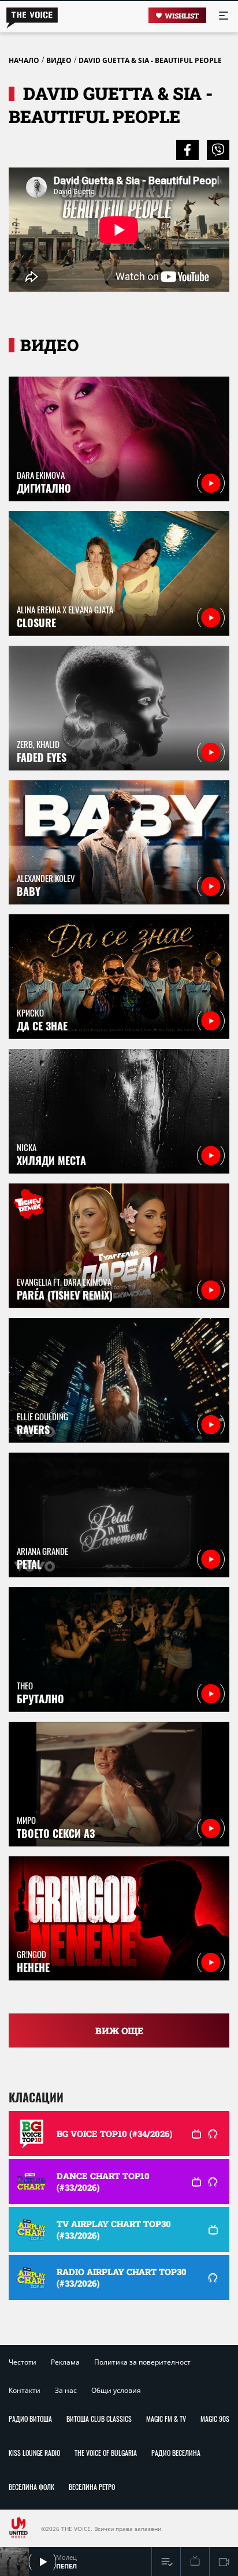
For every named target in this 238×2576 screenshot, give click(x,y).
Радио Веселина (176, 2453)
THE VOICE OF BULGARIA (106, 2453)
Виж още (119, 2030)
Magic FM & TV (166, 2419)
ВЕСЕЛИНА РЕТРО (92, 2487)
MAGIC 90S (215, 2419)
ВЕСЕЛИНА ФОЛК (31, 2487)
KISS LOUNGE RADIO (34, 2453)
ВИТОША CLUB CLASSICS (99, 2419)
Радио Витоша (30, 2419)
